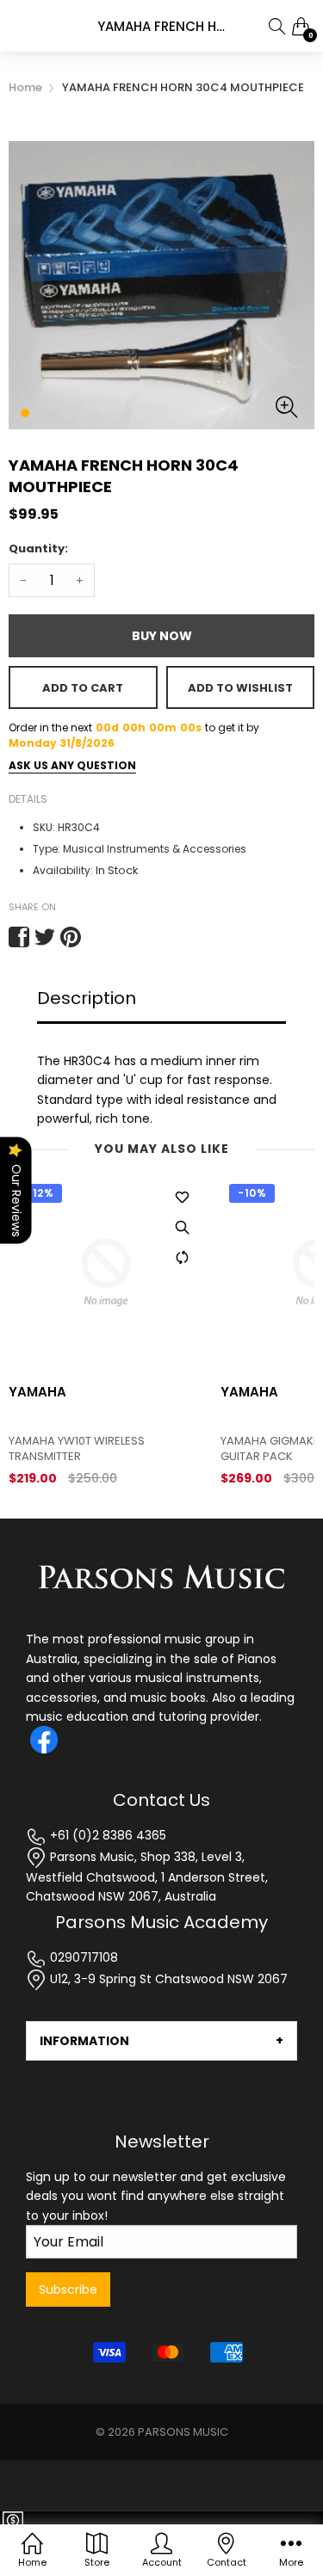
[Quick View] (182, 1227)
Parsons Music (183, 2432)
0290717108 (82, 1957)
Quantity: (38, 548)
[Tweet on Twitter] (45, 937)
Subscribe (68, 2289)
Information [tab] (84, 2041)
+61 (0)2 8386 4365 (106, 1835)
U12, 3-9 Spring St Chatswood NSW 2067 (167, 1979)
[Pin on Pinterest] (71, 937)
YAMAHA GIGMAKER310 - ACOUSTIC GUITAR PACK (105, 1449)
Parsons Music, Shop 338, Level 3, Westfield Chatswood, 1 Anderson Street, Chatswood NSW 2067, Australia (147, 1877)
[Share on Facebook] (19, 937)
